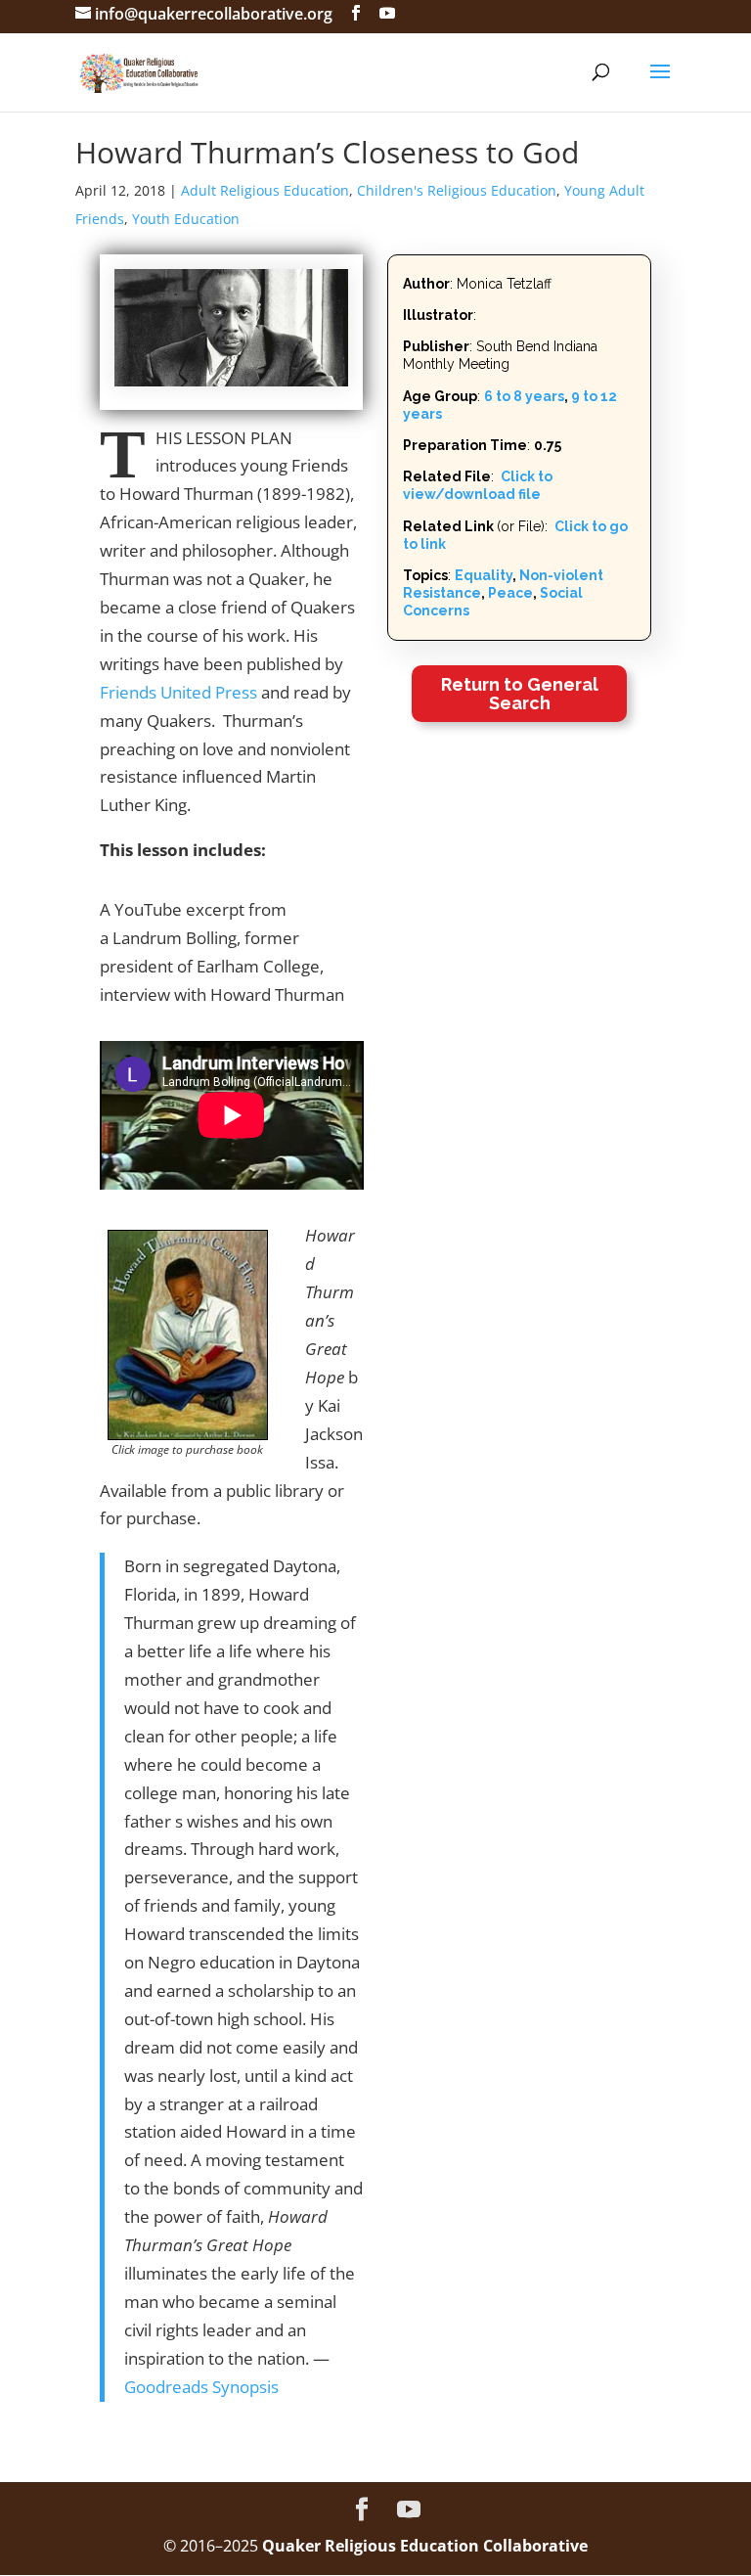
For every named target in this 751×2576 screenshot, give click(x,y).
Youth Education (186, 219)
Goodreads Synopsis (201, 2387)
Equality (484, 575)
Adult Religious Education (265, 190)
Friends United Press (178, 692)
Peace (510, 593)
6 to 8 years (524, 396)
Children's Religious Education (457, 190)
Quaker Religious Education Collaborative (425, 2546)
